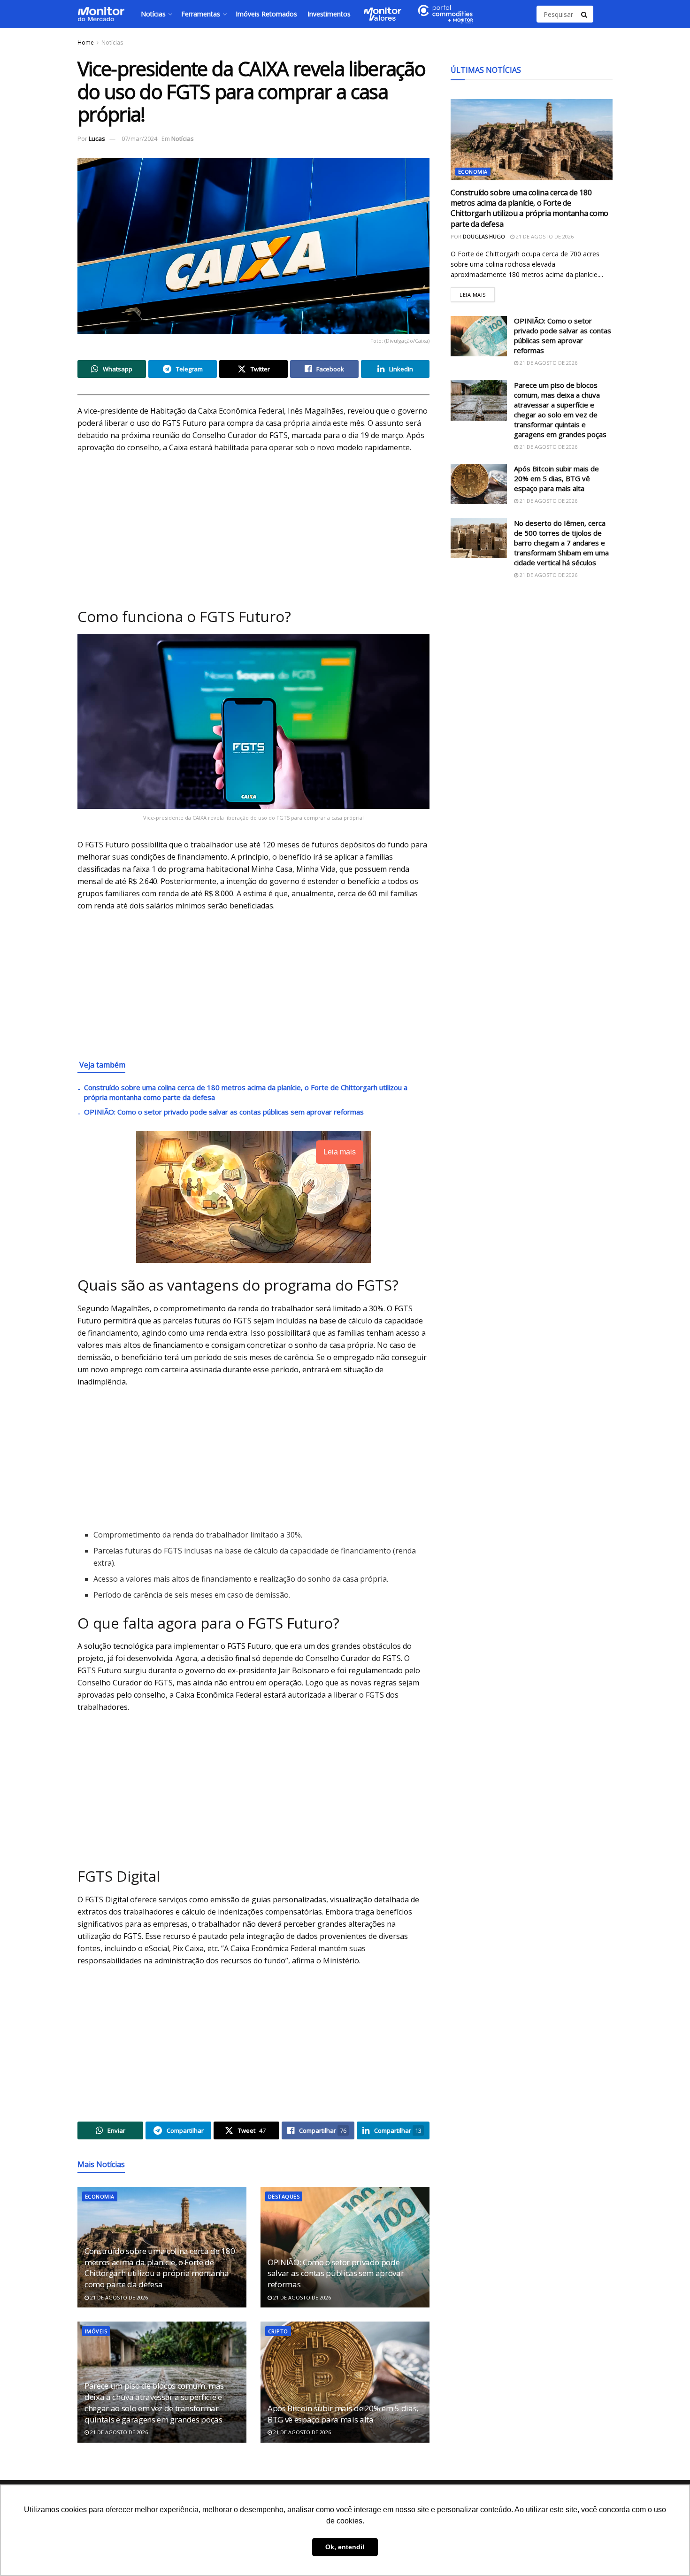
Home (86, 42)
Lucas (97, 138)
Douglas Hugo (484, 236)
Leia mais (477, 293)
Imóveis (96, 2331)
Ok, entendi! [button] (345, 2547)
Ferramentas (201, 14)
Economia (100, 2196)
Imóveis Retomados (266, 14)
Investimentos (329, 14)
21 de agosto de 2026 (118, 2297)
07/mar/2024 (139, 138)
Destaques (284, 2196)
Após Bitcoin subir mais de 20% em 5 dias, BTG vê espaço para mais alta (343, 2414)
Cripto (278, 2331)
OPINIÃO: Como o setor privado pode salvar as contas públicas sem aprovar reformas (224, 1112)
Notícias (153, 14)
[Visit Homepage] (101, 14)
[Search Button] (585, 14)
